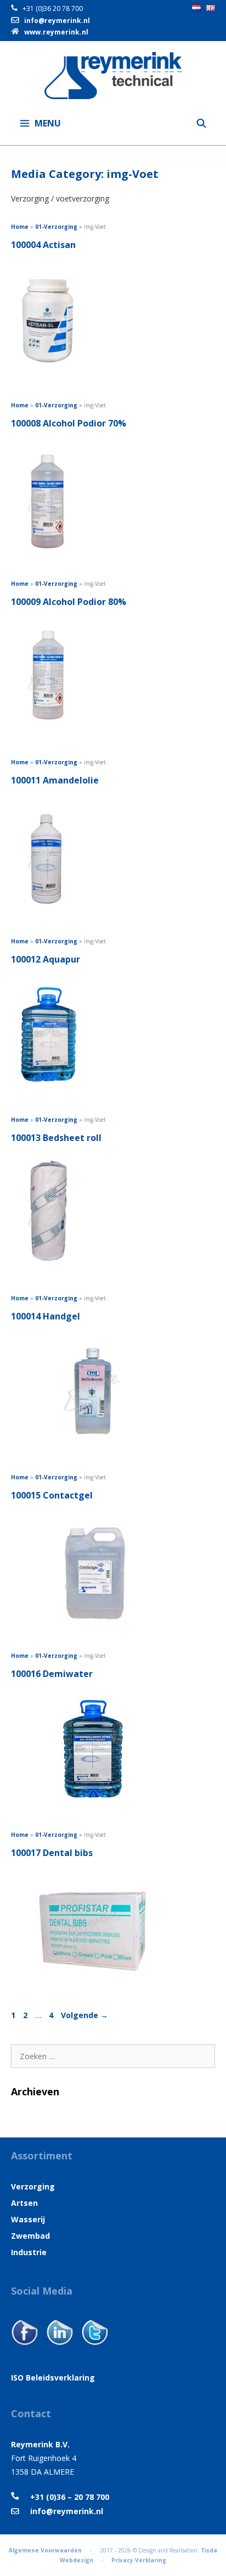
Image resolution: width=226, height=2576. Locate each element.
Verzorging (33, 2186)
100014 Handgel (46, 1316)
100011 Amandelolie (55, 780)
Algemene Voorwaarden (45, 2550)
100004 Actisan (43, 245)
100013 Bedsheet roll (56, 1138)
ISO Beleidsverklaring (53, 2378)
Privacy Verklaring (139, 2560)
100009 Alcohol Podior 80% (69, 602)
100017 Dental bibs (52, 1853)
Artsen (24, 2203)
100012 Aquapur (46, 959)
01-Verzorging (56, 227)
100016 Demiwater (52, 1674)
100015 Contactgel (52, 1495)
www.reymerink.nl (56, 32)
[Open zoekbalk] (201, 123)
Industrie (29, 2252)
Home (20, 227)
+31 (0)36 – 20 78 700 (64, 2497)
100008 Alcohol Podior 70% (69, 423)
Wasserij (28, 2219)
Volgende (84, 2015)
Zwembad (30, 2236)
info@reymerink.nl (57, 21)
